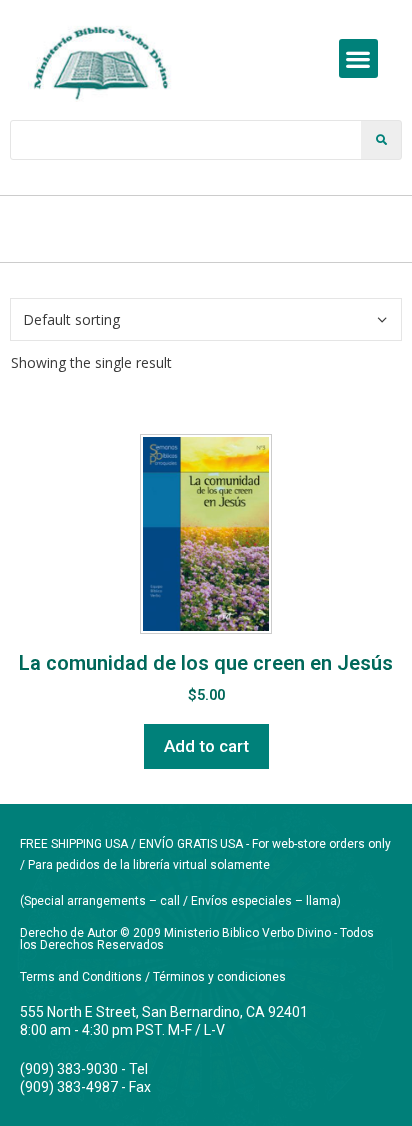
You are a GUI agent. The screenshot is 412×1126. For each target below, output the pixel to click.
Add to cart (206, 746)
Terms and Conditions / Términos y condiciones (153, 977)
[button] (358, 58)
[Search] (381, 140)
